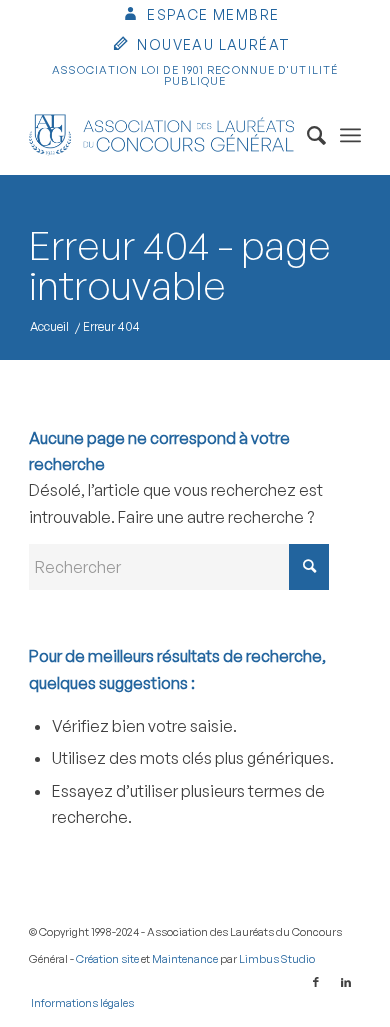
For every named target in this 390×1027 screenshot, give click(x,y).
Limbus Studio (277, 959)
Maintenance (185, 959)
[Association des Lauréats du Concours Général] (161, 135)
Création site (107, 959)
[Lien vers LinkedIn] (346, 982)
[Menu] (350, 135)
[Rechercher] (306, 135)
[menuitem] (200, 16)
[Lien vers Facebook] (316, 982)
